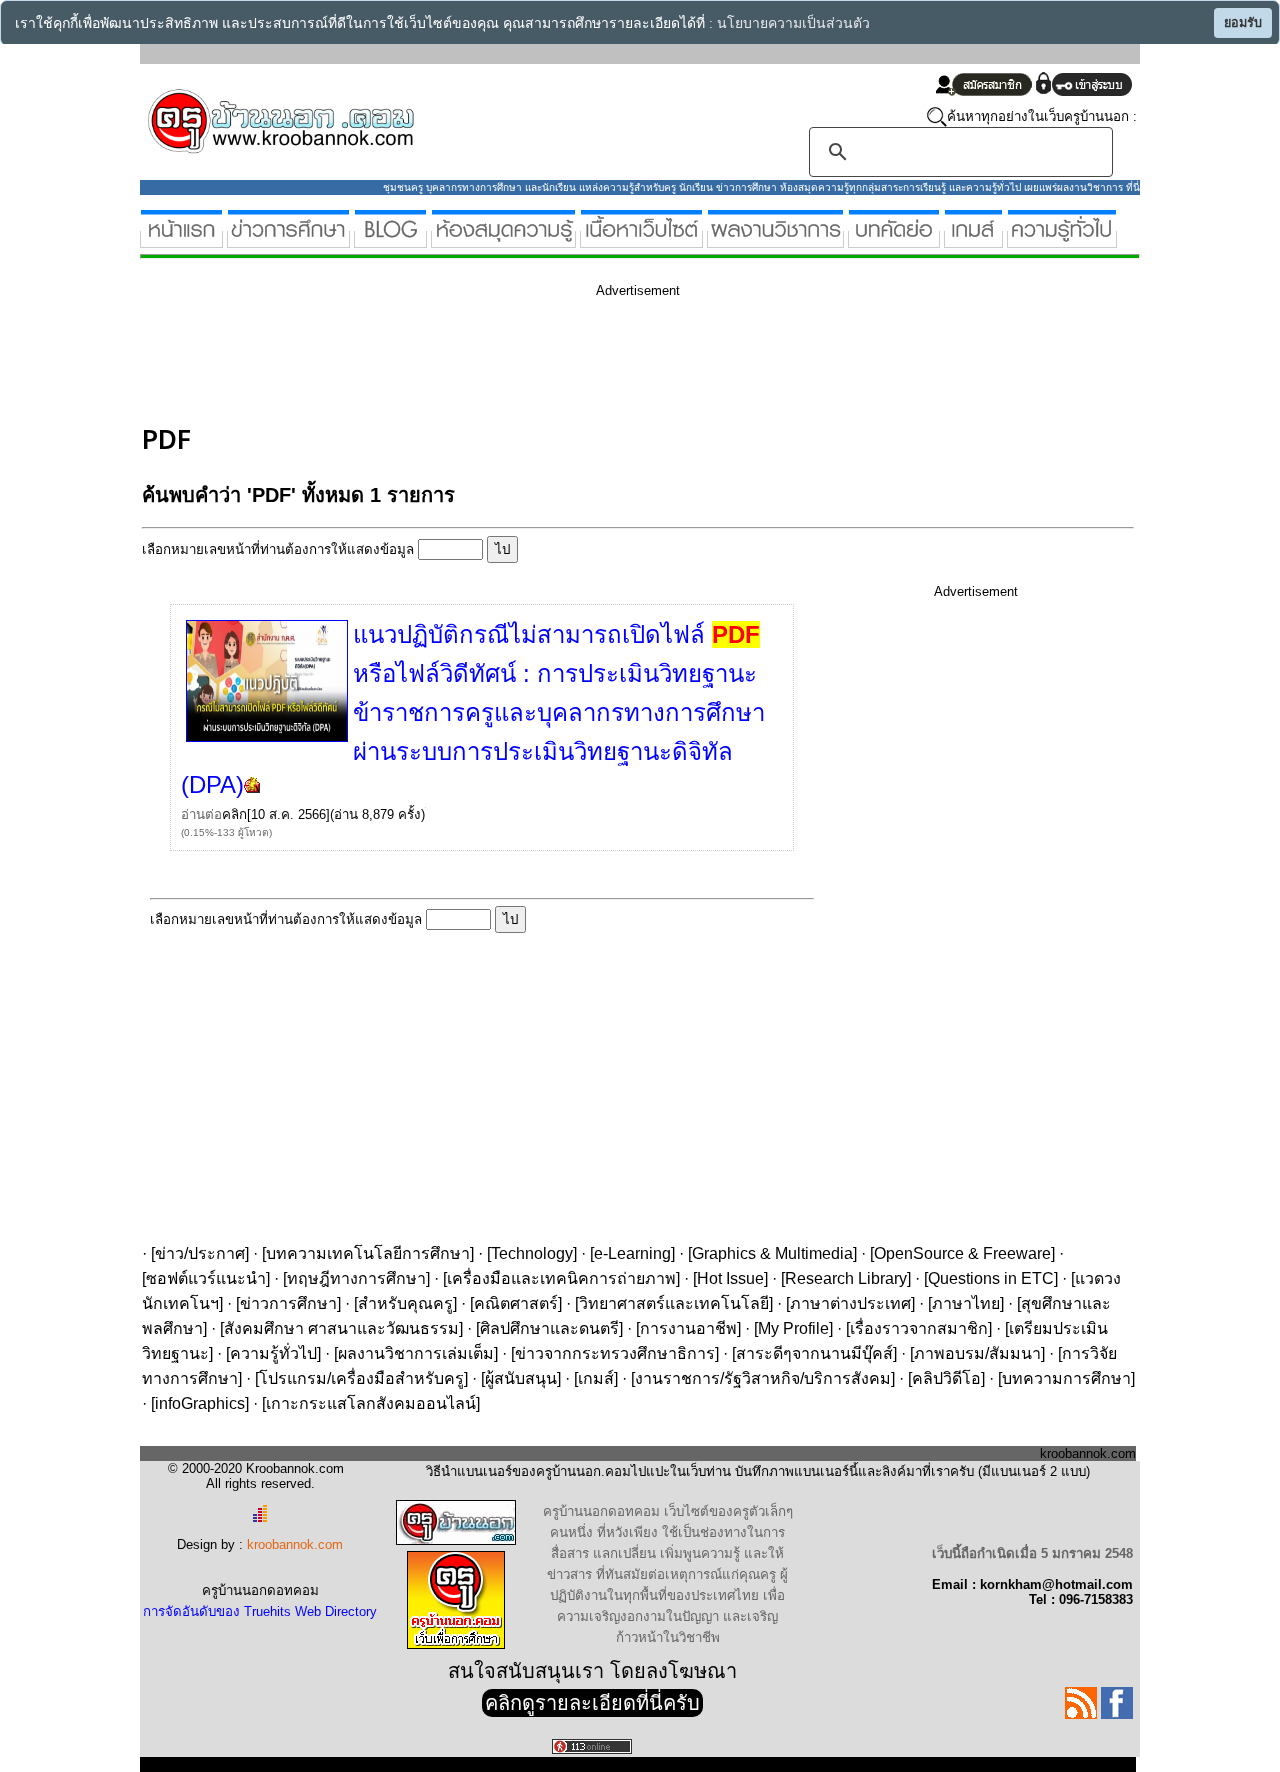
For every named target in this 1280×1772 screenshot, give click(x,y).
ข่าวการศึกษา (288, 1303)
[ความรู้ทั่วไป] (1062, 239)
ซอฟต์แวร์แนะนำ (206, 1278)
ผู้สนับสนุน (521, 1378)
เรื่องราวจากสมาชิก (919, 1328)
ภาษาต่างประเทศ (850, 1303)
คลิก (234, 814)
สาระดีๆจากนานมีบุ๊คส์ (814, 1353)
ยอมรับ (1243, 23)
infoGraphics (200, 1403)
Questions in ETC (991, 1278)
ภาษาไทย (966, 1303)
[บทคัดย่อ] (894, 239)
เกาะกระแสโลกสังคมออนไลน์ (371, 1403)
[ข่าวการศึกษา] (288, 239)
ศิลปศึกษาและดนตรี (549, 1328)
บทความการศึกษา (1066, 1378)
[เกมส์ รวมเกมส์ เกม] (973, 239)
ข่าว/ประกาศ (200, 1253)
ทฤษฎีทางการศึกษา (356, 1278)
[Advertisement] (506, 358)
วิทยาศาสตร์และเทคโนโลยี (674, 1303)
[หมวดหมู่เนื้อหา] (641, 239)
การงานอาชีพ (688, 1328)
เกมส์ (596, 1378)
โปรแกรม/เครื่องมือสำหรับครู (361, 1378)
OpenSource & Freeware (962, 1253)
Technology (532, 1253)
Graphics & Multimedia (772, 1253)
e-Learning (632, 1253)
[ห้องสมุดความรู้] (503, 239)
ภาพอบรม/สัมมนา (977, 1353)
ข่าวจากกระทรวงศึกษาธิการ (615, 1353)
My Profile (793, 1328)
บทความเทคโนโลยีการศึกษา (368, 1253)
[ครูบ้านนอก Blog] (390, 239)
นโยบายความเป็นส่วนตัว (793, 23)
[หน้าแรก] (181, 239)
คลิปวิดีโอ (946, 1378)
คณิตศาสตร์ (516, 1303)
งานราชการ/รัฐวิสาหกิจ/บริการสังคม (763, 1378)
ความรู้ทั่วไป (273, 1353)
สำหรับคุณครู (405, 1303)
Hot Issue (730, 1278)
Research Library (846, 1278)
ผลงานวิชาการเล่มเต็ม (416, 1353)
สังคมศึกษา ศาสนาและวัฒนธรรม (341, 1328)
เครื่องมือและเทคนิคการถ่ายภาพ (561, 1278)
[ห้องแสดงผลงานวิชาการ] (775, 239)
